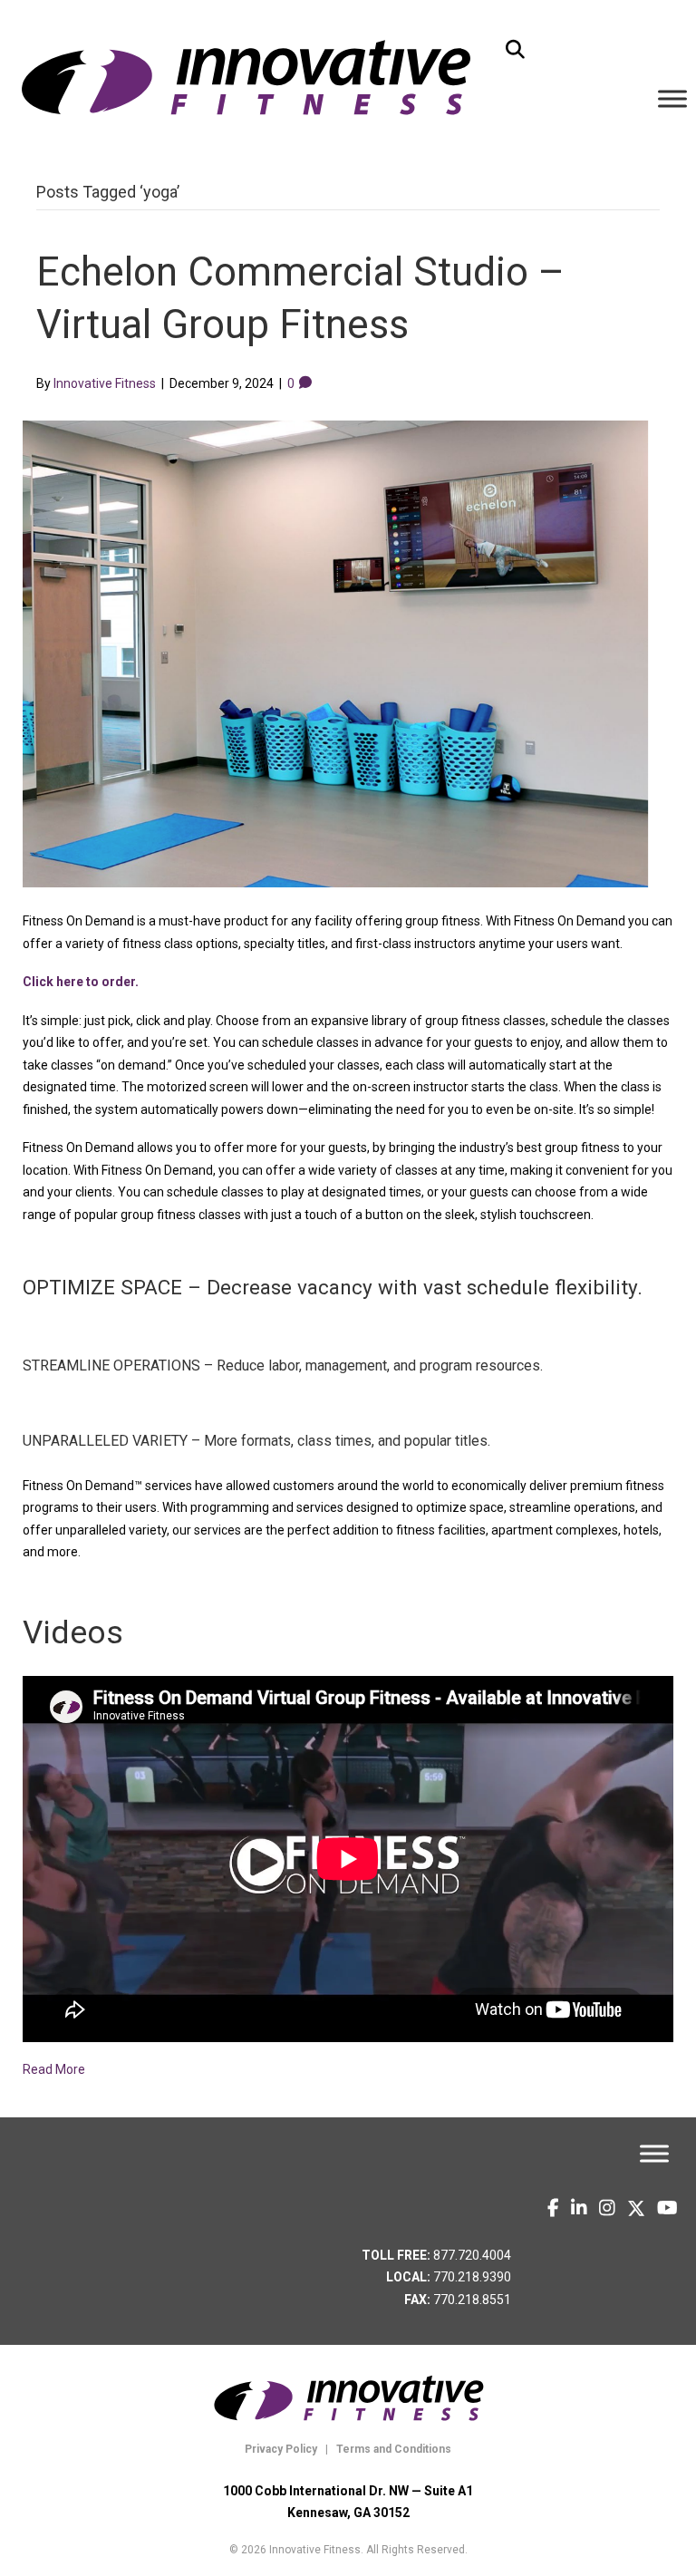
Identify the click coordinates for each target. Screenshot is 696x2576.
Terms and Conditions (392, 2449)
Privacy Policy (281, 2449)
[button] (515, 50)
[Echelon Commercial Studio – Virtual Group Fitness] (337, 652)
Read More (54, 2069)
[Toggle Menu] (672, 98)
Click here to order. (81, 982)
